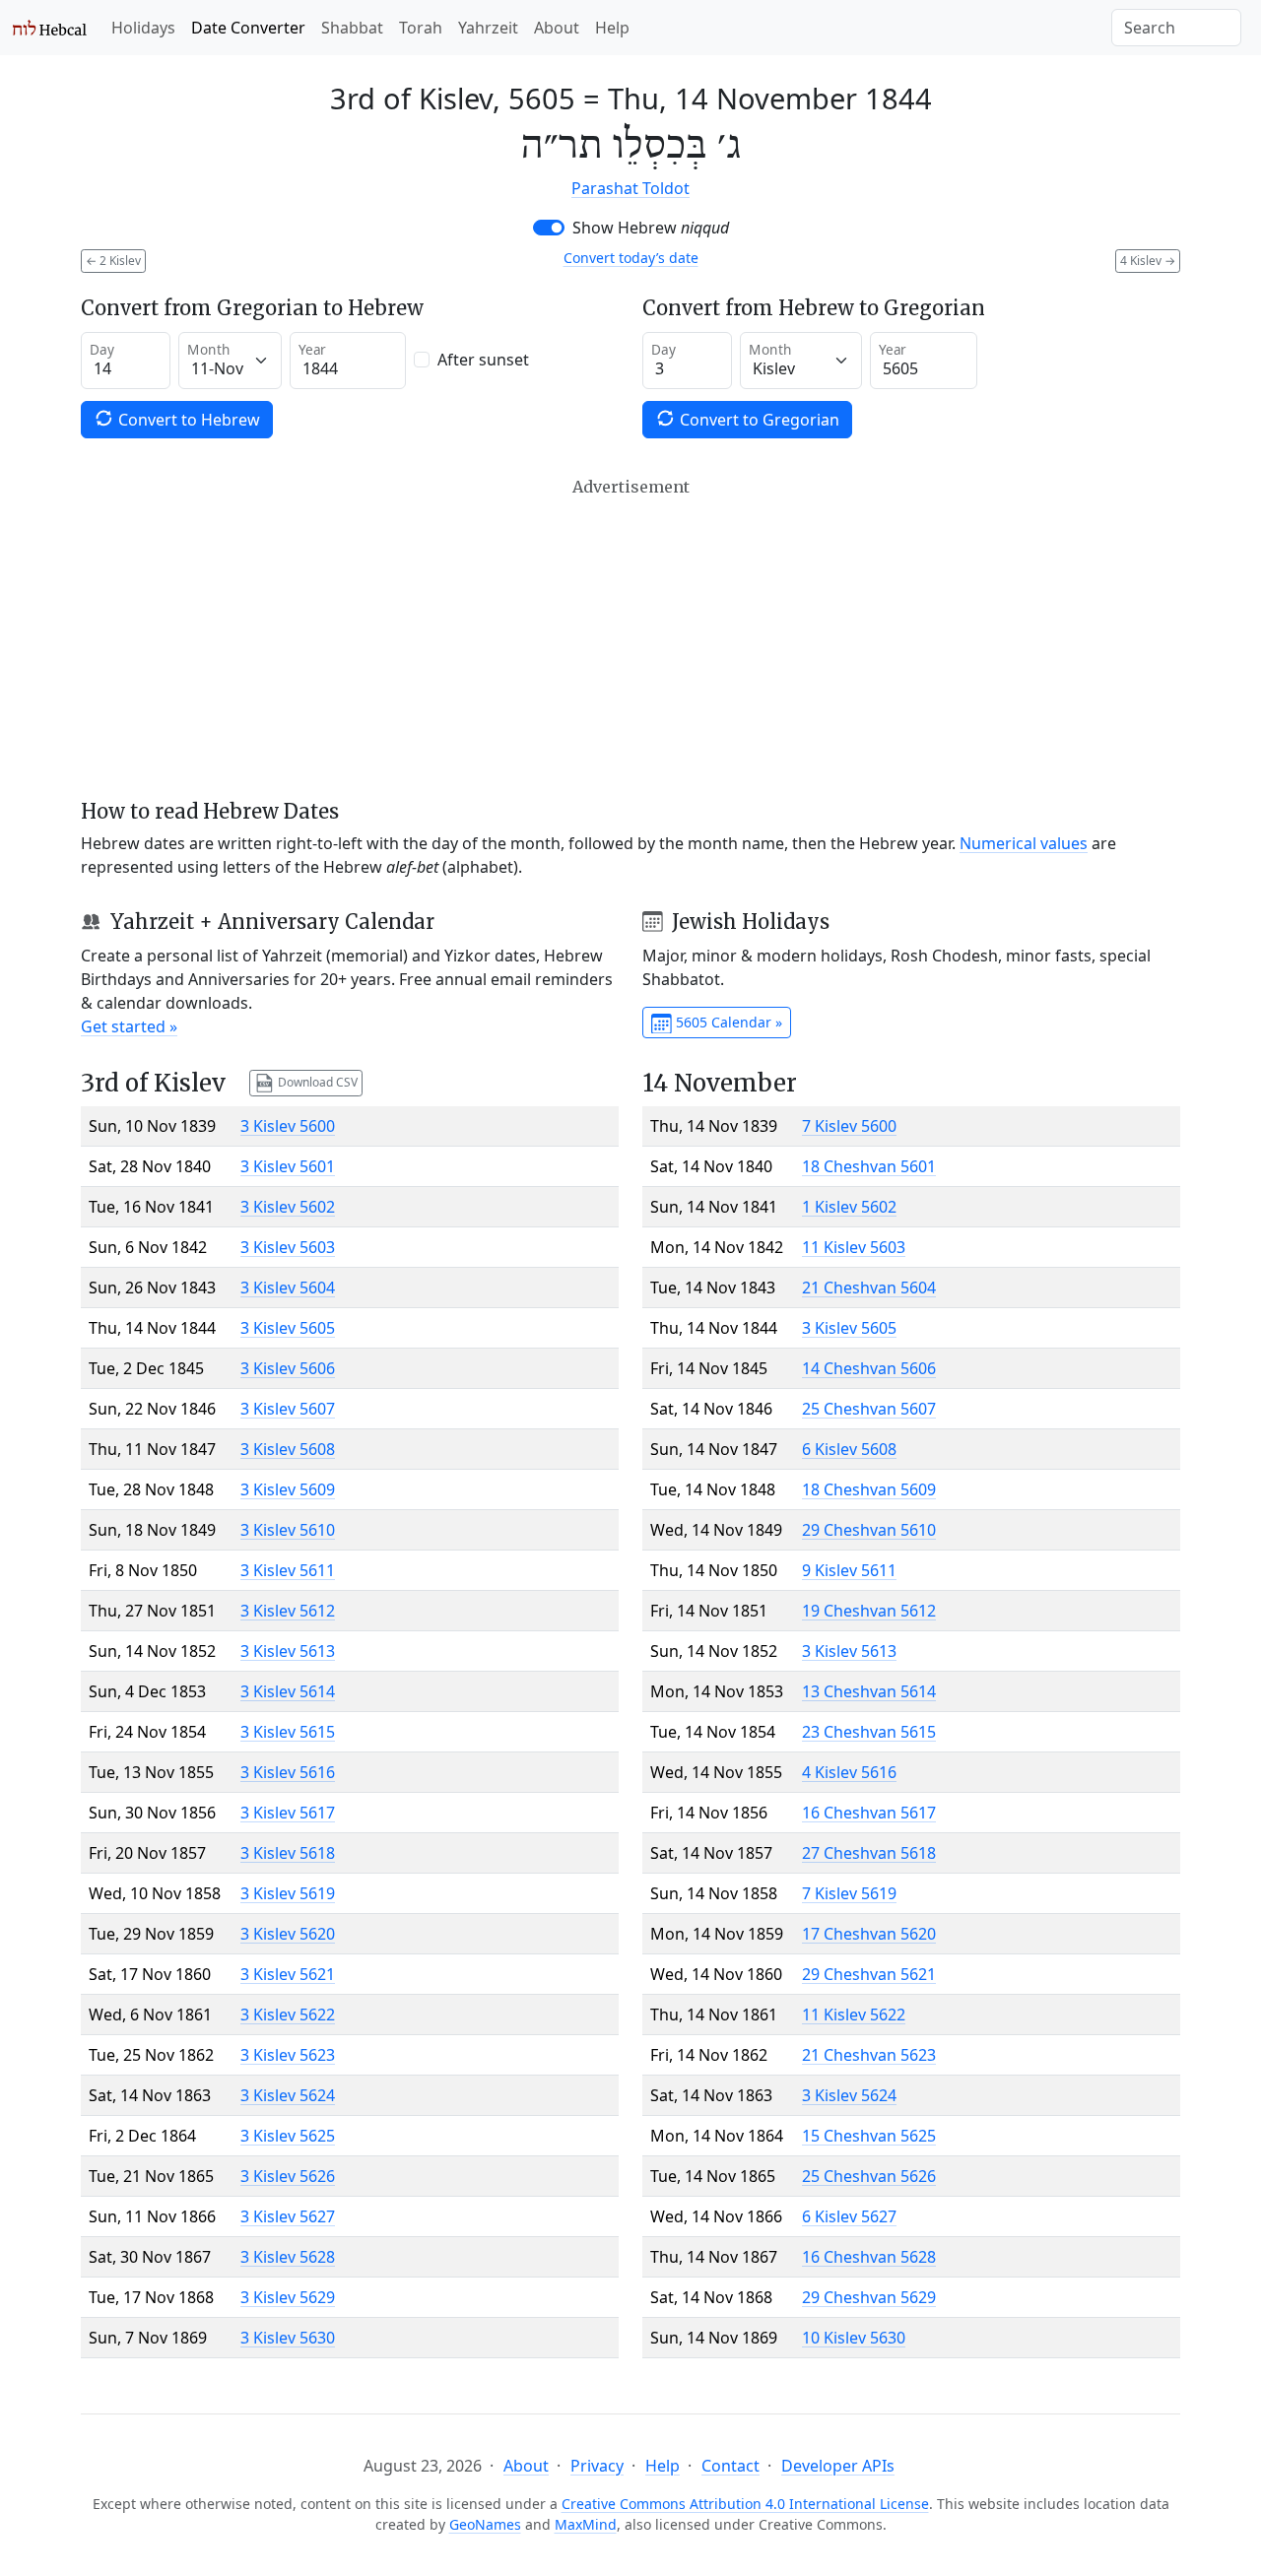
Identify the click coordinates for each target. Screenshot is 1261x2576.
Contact (730, 2466)
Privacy (597, 2466)
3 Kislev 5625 (288, 2136)
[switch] (549, 228)
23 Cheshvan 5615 (869, 1732)
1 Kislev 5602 (849, 1207)
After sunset (483, 360)
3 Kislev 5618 (288, 1853)
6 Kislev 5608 (849, 1449)
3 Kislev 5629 (288, 2297)
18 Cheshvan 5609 (869, 1489)
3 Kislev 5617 (288, 1813)
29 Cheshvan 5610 (869, 1530)
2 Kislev (113, 261)
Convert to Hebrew (187, 420)
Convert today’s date (631, 258)
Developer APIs (838, 2466)
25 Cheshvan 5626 (869, 2176)
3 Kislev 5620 (288, 1934)
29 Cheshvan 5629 (869, 2297)
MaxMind (586, 2524)
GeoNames (485, 2524)
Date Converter (248, 28)
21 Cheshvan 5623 (869, 2055)
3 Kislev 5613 (288, 1651)
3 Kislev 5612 (288, 1611)
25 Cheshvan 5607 (869, 1409)
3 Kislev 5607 (288, 1409)
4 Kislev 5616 (849, 1772)
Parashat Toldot (630, 188)
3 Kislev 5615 (288, 1732)
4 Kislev (1148, 261)
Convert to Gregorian (758, 420)
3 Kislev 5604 (288, 1288)
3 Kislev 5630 (288, 2338)
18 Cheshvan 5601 (869, 1166)
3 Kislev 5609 (288, 1489)
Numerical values (1024, 843)
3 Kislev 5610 (288, 1530)
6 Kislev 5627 (849, 2216)
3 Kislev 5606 (288, 1368)
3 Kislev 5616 (288, 1772)
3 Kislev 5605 (288, 1328)
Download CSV (316, 1082)
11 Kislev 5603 (854, 1247)
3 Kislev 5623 (288, 2055)
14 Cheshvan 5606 (869, 1368)
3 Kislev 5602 (288, 1207)
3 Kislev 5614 (288, 1691)
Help (612, 28)
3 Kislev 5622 (288, 2015)
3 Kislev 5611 (288, 1570)
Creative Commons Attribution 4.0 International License (745, 2504)
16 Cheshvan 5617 (869, 1813)
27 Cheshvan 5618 (869, 1853)
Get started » (129, 1026)
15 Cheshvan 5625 (869, 2136)
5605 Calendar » (727, 1022)
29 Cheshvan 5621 (869, 1974)
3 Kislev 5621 (288, 1974)
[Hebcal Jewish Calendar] (50, 28)
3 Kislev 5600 (288, 1126)
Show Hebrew (651, 228)
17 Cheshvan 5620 (869, 1934)
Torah (421, 28)
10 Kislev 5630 (854, 2338)
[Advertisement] (630, 638)
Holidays (143, 28)
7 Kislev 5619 (849, 1893)
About (557, 28)
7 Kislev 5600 (849, 1126)
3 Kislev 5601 (288, 1166)
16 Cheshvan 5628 (869, 2257)
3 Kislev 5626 (288, 2176)
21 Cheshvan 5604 (869, 1288)
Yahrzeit (488, 28)
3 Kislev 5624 (288, 2095)
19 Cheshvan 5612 (869, 1611)
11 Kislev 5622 (854, 2015)
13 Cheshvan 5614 (869, 1691)
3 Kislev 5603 (288, 1247)
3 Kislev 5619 (288, 1893)
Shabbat (352, 28)
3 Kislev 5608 (288, 1449)
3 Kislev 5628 (288, 2257)
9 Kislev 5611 (849, 1570)
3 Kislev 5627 (288, 2216)
